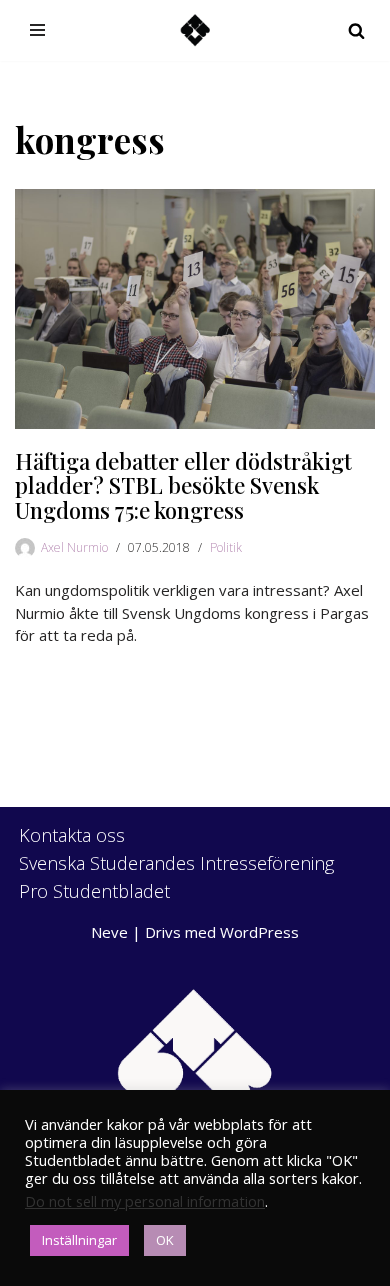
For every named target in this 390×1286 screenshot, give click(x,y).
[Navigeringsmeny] (37, 30)
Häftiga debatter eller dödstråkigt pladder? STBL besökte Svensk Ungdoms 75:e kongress (183, 485)
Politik (226, 547)
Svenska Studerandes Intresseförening (176, 863)
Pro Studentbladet (94, 891)
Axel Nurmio (74, 547)
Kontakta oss (72, 835)
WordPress (259, 932)
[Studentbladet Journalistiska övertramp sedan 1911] (195, 30)
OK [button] (165, 1240)
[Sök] (356, 30)
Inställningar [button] (79, 1240)
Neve (109, 932)
